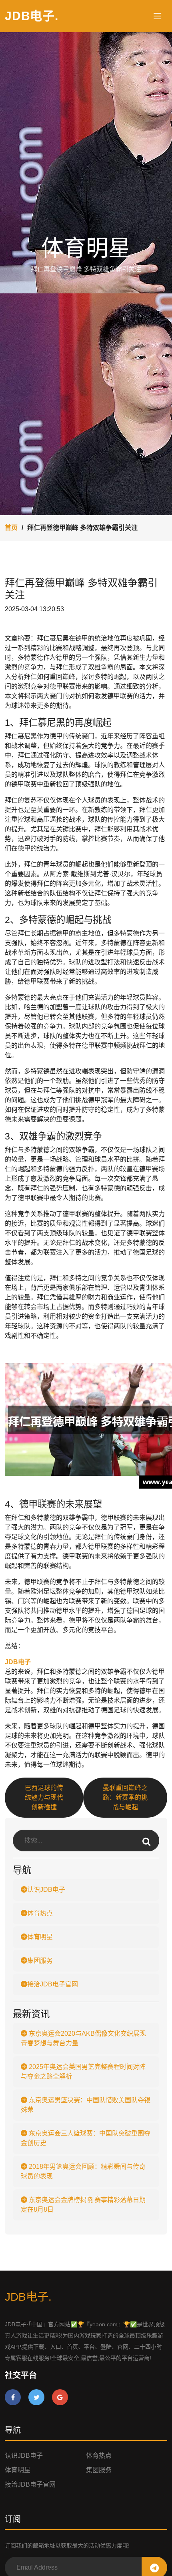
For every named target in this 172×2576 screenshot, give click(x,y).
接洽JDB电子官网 (53, 1984)
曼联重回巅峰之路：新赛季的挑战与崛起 (125, 1797)
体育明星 (40, 1937)
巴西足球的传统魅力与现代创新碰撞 (44, 1797)
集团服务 (40, 1961)
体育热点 (40, 1913)
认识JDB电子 (46, 1890)
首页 (11, 528)
